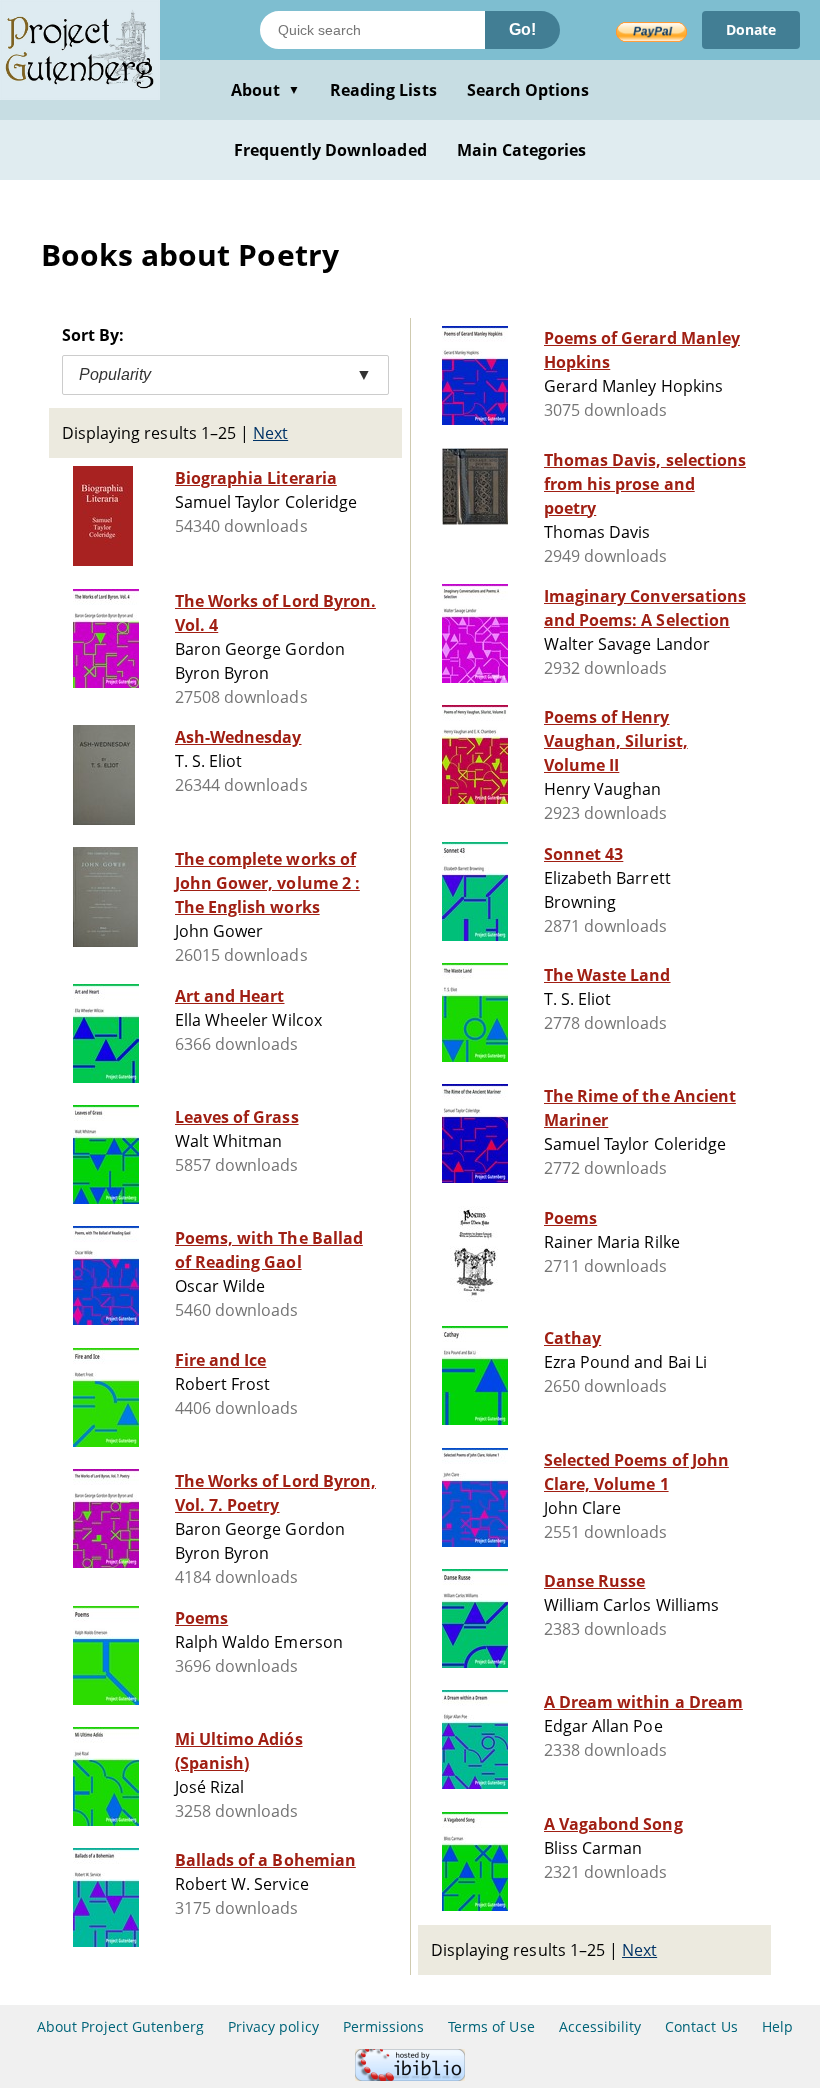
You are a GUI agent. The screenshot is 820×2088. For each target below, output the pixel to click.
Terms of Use (491, 2026)
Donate (751, 29)
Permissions (383, 2026)
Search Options (528, 90)
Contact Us (701, 2026)
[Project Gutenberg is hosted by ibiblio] (410, 2075)
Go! (522, 29)
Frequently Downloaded (330, 150)
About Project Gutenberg (120, 2026)
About (265, 90)
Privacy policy (273, 2026)
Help (777, 2026)
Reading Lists (383, 90)
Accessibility (600, 2026)
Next (270, 433)
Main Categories (522, 150)
